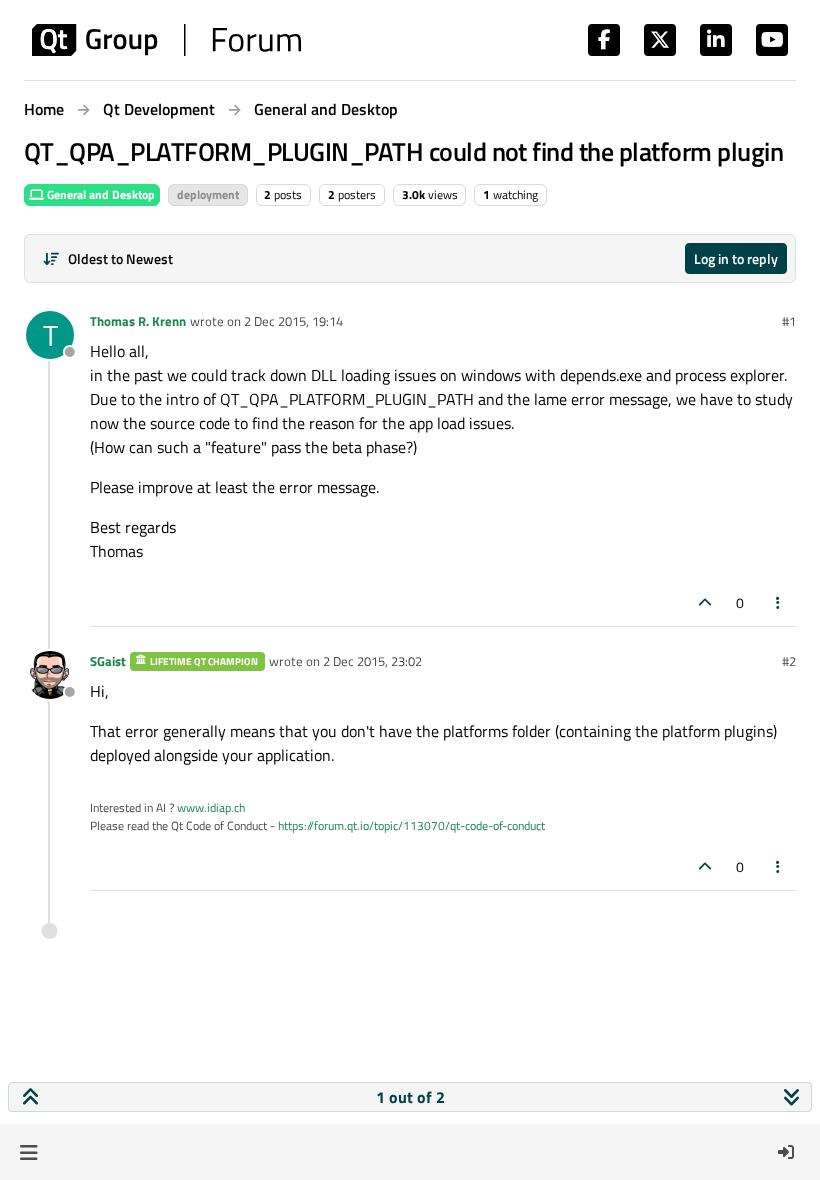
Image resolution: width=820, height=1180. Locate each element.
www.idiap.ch (211, 807)
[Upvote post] (705, 602)
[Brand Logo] (166, 40)
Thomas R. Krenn (138, 321)
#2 (789, 661)
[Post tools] (779, 602)
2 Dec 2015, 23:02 (372, 661)
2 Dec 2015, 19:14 (293, 321)
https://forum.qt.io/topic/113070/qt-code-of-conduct (411, 825)
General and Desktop (99, 194)
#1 (789, 321)
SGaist (108, 661)
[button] (28, 1152)
